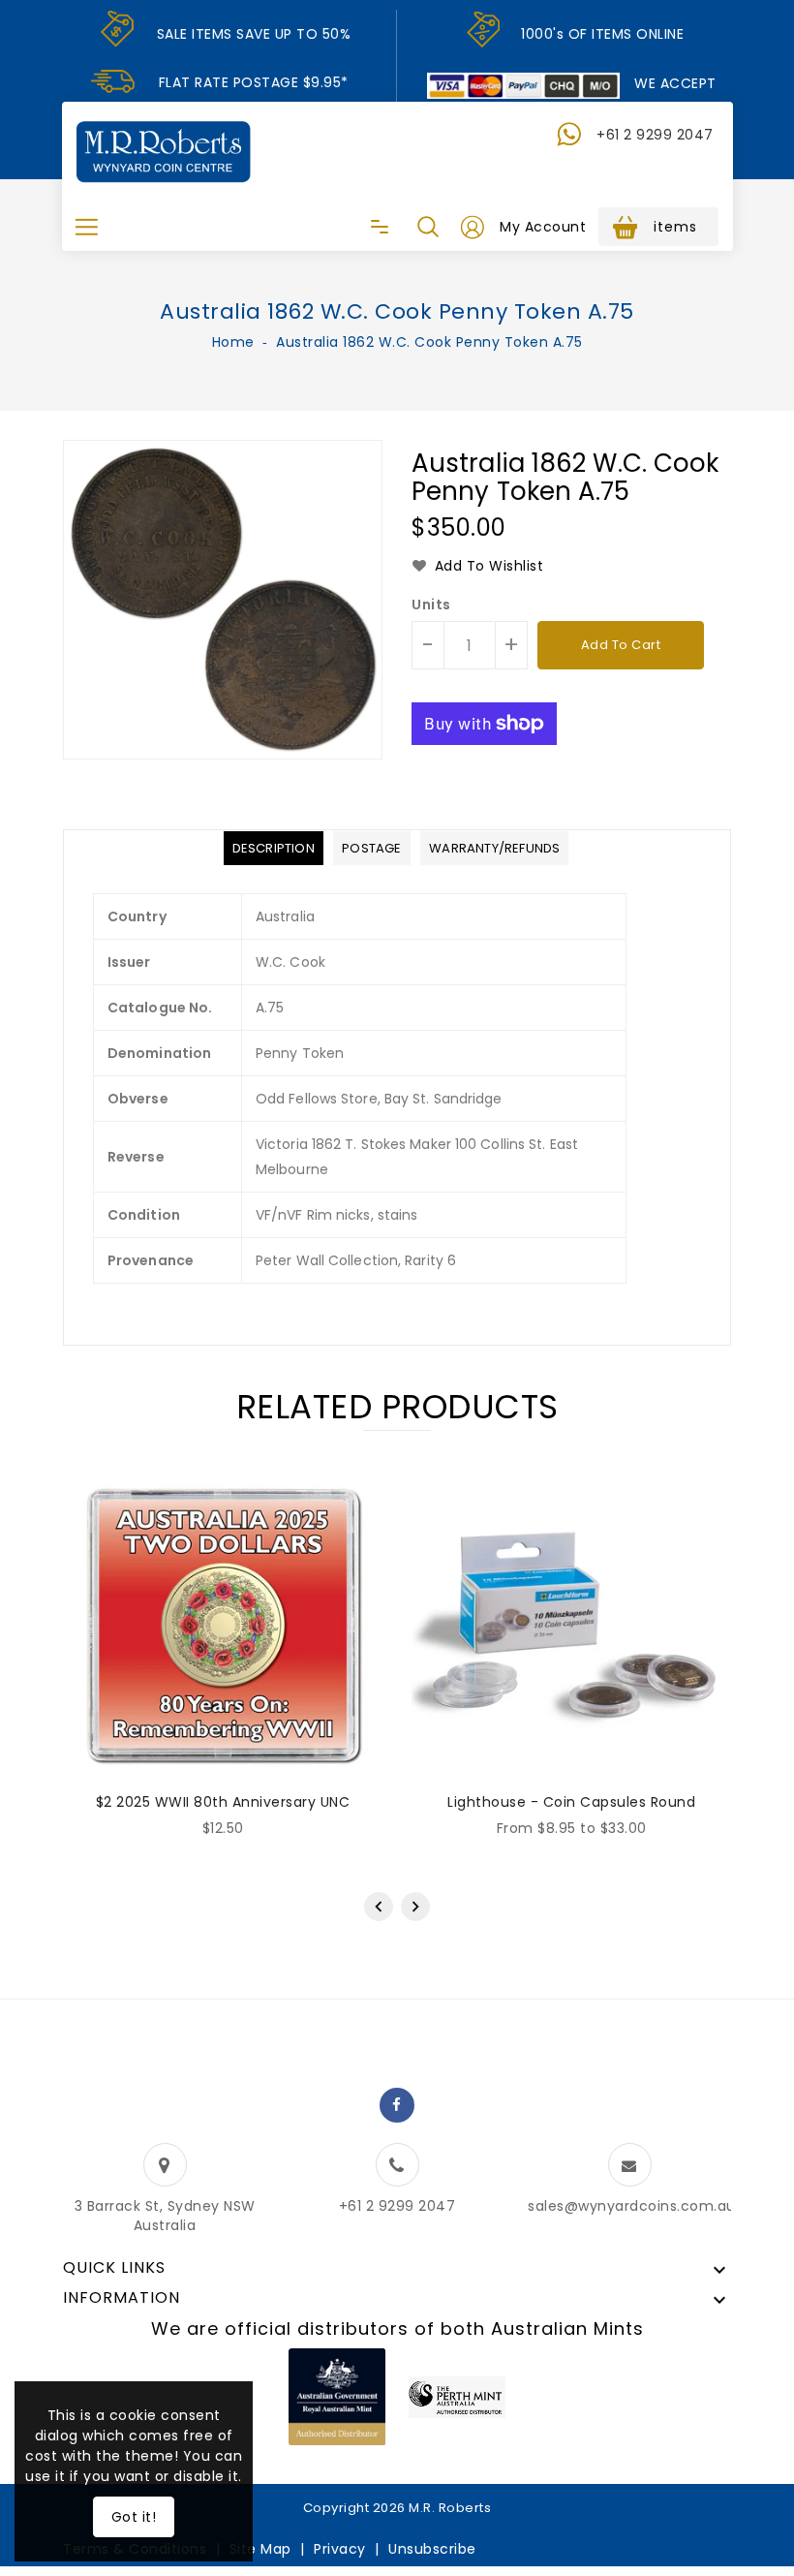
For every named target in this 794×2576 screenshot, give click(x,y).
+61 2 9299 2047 (655, 135)
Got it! (134, 2517)
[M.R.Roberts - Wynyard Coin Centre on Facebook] (397, 2105)
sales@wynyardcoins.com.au (632, 2206)
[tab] (274, 848)
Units (431, 605)
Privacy (340, 2549)
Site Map (260, 2549)
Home (233, 342)
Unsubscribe (432, 2549)
